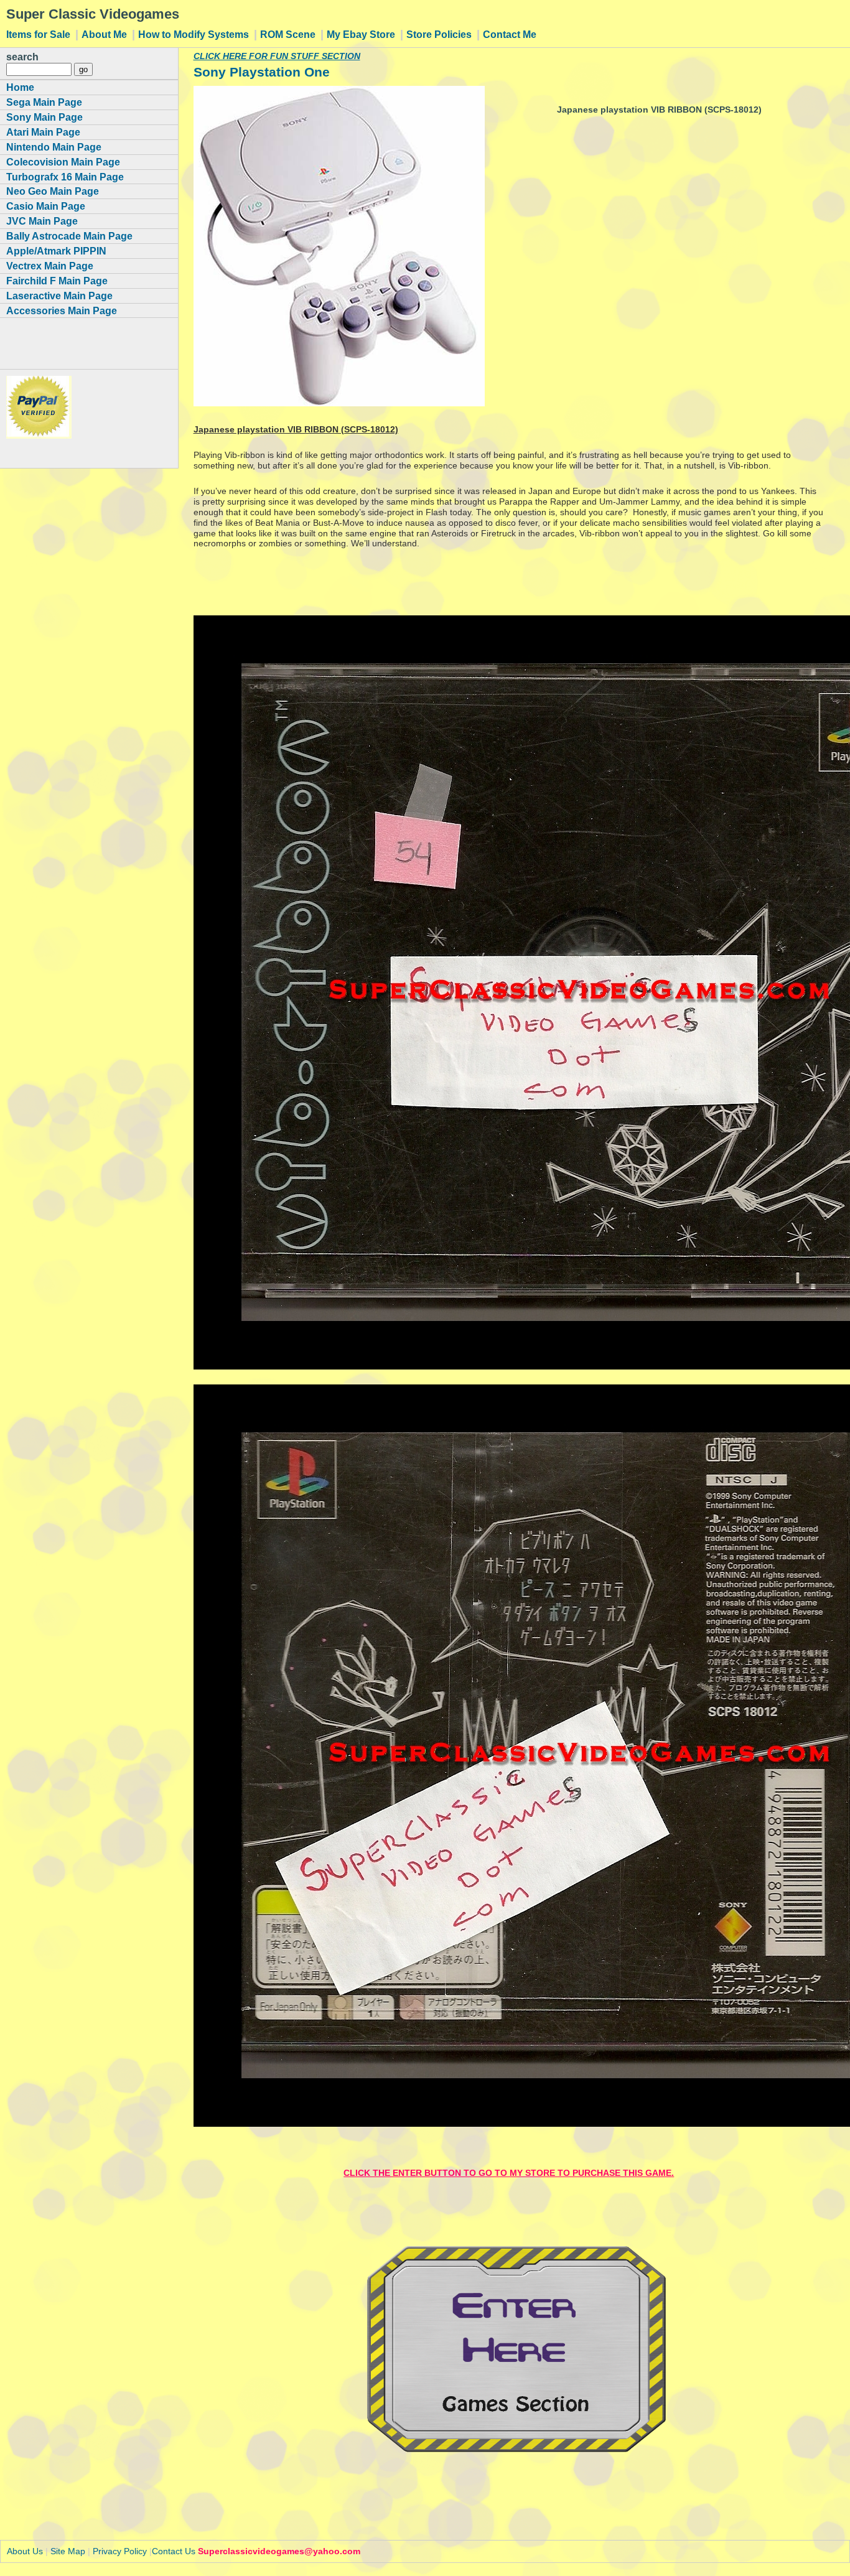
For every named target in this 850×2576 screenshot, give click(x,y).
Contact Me (510, 34)
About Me (105, 34)
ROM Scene (289, 34)
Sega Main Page (44, 102)
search (22, 57)
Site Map (68, 2551)
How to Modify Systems (195, 34)
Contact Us (174, 2551)
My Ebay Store (362, 34)
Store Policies (440, 34)
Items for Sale (40, 34)
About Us (25, 2551)
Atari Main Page (43, 132)
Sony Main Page (44, 117)
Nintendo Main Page (54, 147)
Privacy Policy (120, 2551)
